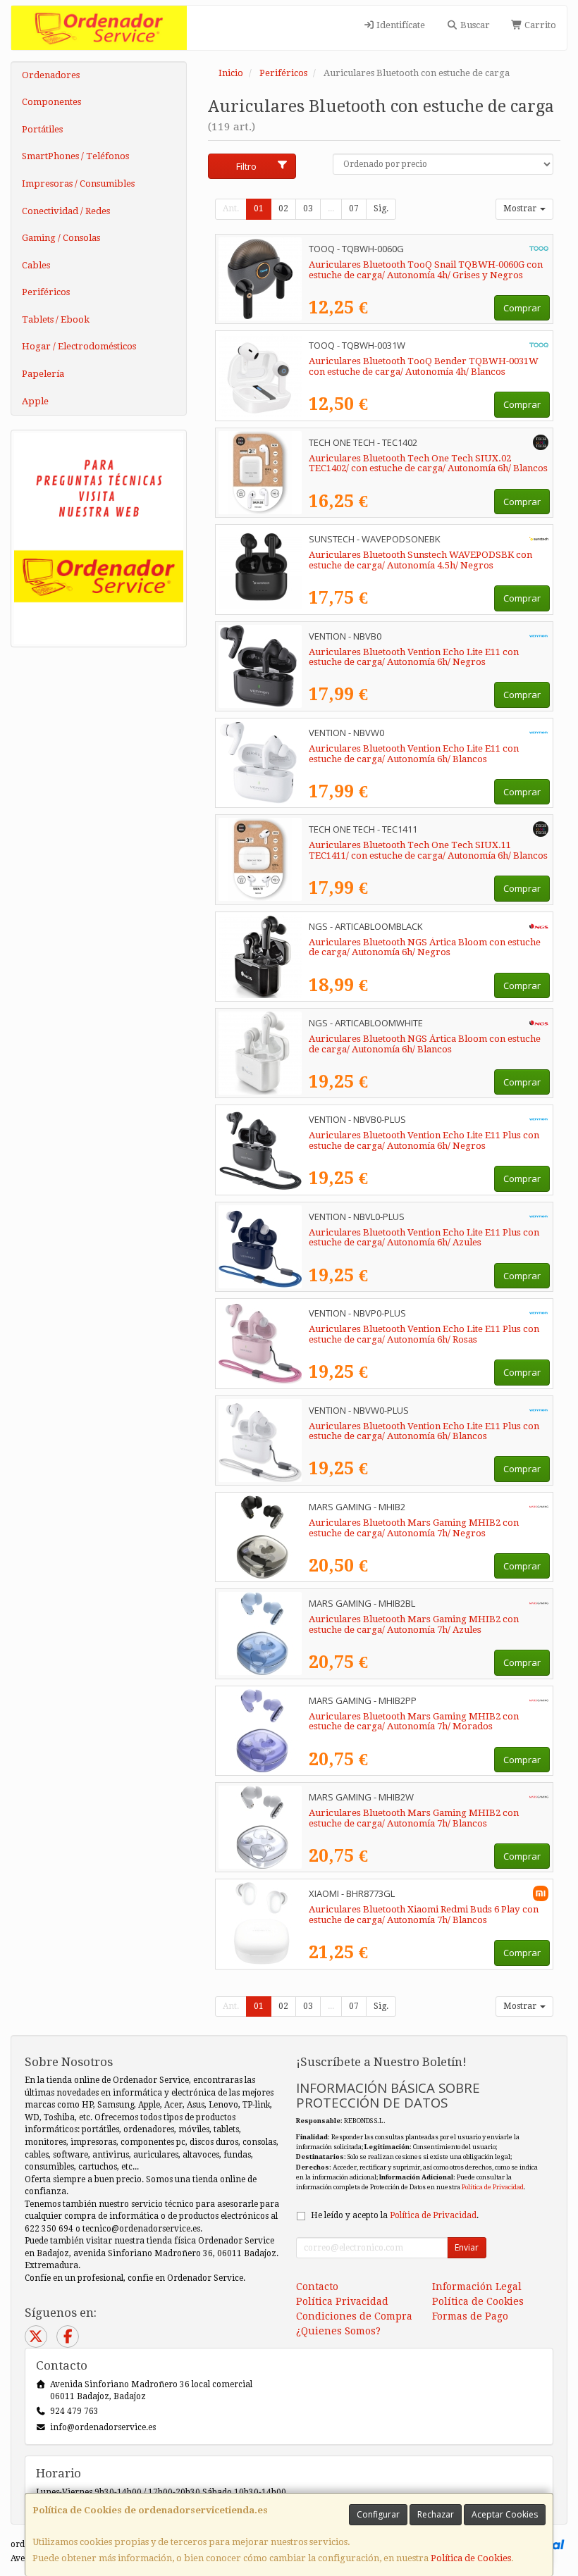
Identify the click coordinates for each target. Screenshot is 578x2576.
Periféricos (46, 292)
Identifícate (400, 25)
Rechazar (436, 2514)
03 (308, 209)
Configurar (378, 2514)
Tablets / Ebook (56, 319)
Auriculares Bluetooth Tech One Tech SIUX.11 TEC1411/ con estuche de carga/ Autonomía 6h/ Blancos (428, 850)
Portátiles (42, 129)
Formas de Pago (470, 2316)
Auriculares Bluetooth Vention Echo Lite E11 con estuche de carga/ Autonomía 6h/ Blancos (414, 754)
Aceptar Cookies (505, 2514)
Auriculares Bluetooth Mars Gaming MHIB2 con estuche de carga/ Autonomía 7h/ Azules (414, 1624)
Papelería (43, 374)
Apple (35, 401)
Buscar (474, 25)
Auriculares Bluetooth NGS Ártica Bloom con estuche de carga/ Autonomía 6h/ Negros (425, 947)
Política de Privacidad (493, 2187)
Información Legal (477, 2286)
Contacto (317, 2286)
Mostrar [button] (521, 209)
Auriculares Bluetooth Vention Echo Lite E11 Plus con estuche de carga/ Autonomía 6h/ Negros (424, 1140)
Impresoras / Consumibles (78, 183)
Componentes (51, 102)
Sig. (381, 209)
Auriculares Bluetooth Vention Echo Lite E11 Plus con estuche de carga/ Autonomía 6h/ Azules (424, 1238)
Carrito (539, 25)
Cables (36, 265)
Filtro (246, 166)
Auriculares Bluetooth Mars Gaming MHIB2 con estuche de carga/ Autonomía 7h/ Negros (414, 1528)
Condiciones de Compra (354, 2316)
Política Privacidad (342, 2301)
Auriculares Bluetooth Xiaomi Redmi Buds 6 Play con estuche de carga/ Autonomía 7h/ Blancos (424, 1915)
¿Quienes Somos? (338, 2331)
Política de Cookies (471, 2558)
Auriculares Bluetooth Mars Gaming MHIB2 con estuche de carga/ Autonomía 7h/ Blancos (414, 1818)
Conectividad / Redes (66, 211)
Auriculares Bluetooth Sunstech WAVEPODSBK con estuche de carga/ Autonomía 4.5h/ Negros (420, 560)
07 (354, 209)
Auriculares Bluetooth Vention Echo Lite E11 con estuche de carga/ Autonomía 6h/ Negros (414, 657)
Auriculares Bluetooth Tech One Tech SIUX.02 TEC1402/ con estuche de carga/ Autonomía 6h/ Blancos (428, 463)
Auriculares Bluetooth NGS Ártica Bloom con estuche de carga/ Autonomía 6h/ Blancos (425, 1044)
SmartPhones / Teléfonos (75, 156)
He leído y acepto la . (395, 2215)
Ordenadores (51, 75)
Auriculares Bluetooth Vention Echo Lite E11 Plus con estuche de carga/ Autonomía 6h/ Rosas (424, 1334)
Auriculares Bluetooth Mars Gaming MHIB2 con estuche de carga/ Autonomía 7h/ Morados (414, 1722)
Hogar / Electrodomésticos (79, 346)
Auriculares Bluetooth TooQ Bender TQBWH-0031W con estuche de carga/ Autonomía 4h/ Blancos (424, 366)
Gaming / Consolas (61, 238)
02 (283, 209)
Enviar (467, 2247)
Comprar (522, 308)
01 (259, 209)
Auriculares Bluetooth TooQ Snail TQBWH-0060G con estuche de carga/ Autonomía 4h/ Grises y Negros (426, 270)
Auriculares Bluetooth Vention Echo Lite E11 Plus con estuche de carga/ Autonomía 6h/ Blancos (424, 1431)
